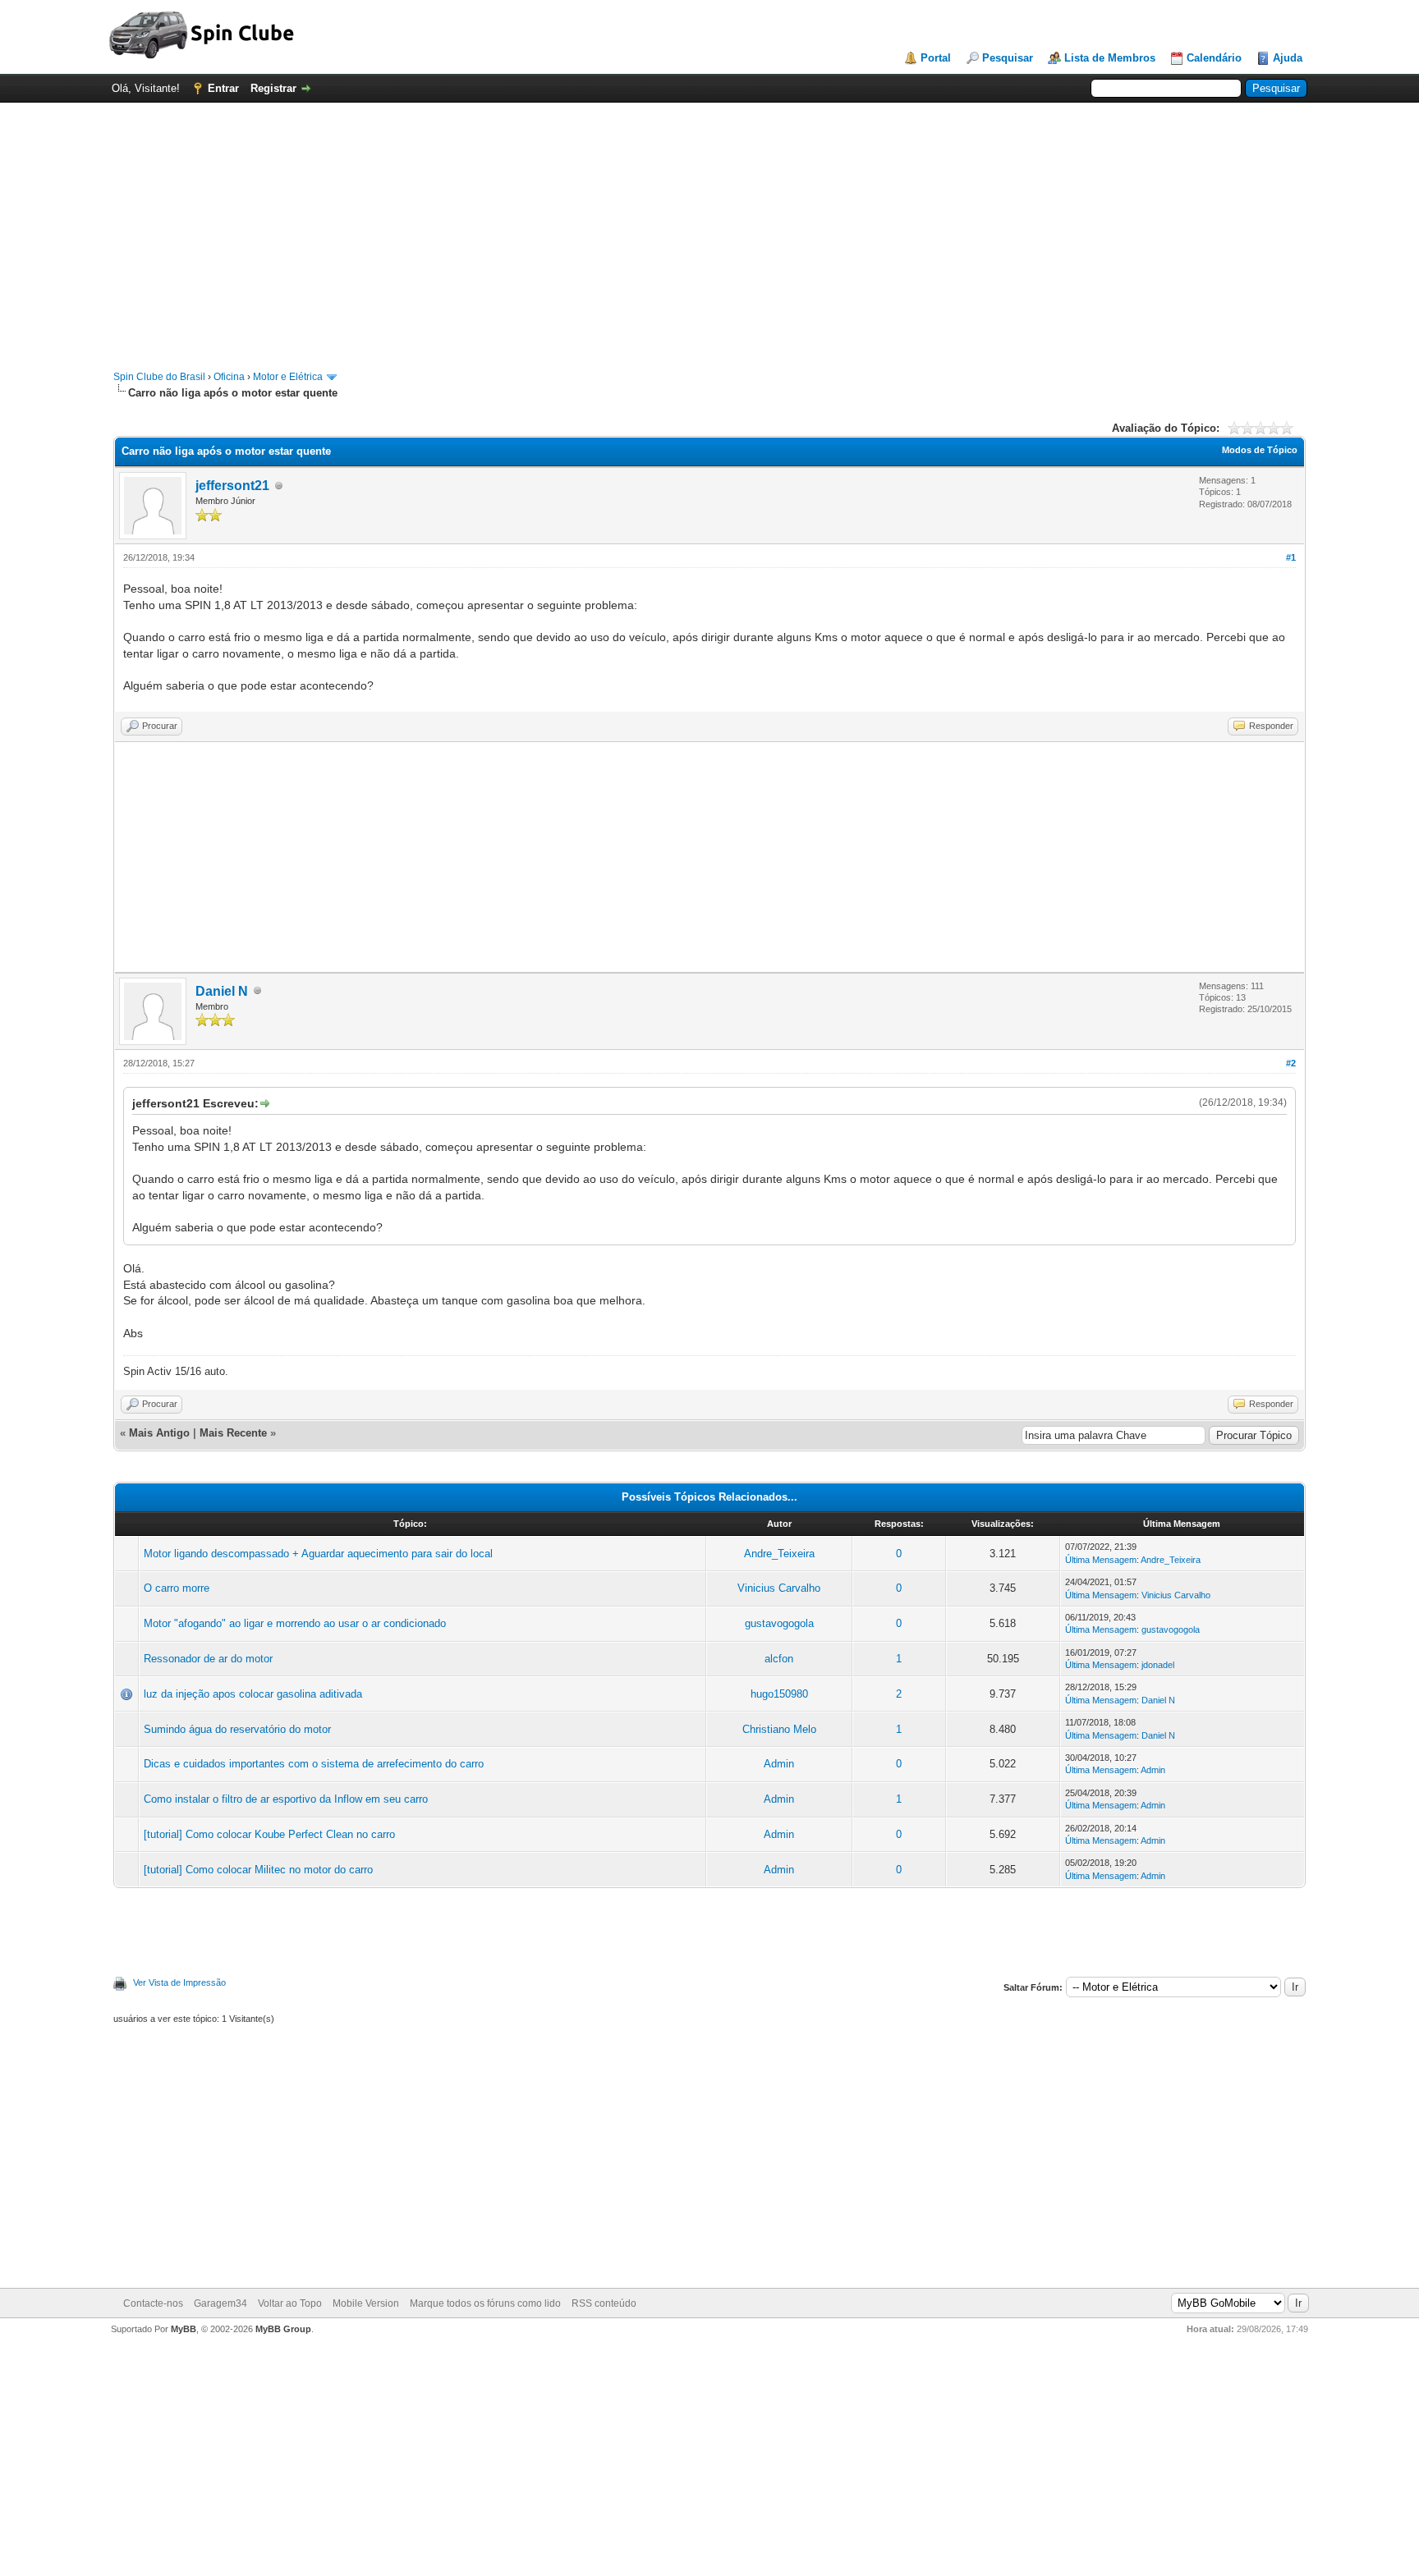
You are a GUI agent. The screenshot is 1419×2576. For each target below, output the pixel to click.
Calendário (1214, 58)
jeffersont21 (232, 486)
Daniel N (222, 991)
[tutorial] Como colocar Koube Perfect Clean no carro (269, 1834)
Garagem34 (220, 2303)
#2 (1291, 1063)
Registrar (273, 88)
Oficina (229, 377)
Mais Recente (233, 1433)
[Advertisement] (709, 228)
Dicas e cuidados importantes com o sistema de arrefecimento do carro (314, 1764)
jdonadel (1158, 1665)
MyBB (184, 2329)
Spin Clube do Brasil (159, 377)
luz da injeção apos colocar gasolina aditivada (253, 1694)
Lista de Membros (1110, 58)
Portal (936, 58)
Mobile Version (366, 2303)
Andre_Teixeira (779, 1554)
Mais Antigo (159, 1433)
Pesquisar (1008, 58)
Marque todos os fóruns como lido (485, 2303)
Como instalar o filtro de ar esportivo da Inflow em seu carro (286, 1799)
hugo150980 (779, 1694)
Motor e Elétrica (288, 377)
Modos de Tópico (1260, 450)
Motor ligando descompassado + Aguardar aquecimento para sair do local (318, 1554)
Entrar (223, 88)
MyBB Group (283, 2329)
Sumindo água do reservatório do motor (237, 1729)
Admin (779, 1764)
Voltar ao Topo (290, 2303)
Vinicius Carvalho (779, 1588)
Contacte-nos (153, 2303)
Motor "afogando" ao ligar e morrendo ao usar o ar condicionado (295, 1623)
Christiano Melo (779, 1729)
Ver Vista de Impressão (179, 1982)
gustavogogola (779, 1623)
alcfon (779, 1659)
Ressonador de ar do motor (208, 1659)
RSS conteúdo (604, 2303)
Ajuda (1288, 58)
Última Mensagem (1101, 1560)
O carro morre (177, 1588)
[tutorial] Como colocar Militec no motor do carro (258, 1870)
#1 (1291, 557)
